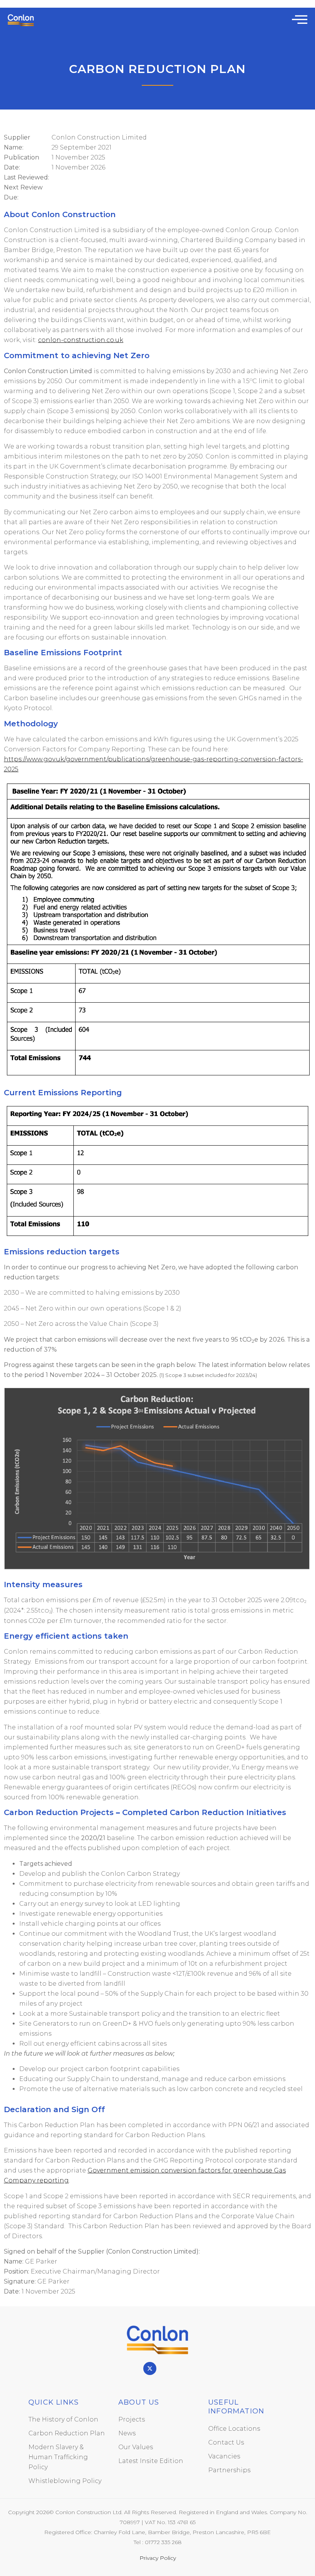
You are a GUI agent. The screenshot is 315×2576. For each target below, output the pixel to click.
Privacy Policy (158, 2558)
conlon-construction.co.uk (81, 340)
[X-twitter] (150, 2368)
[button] (300, 19)
